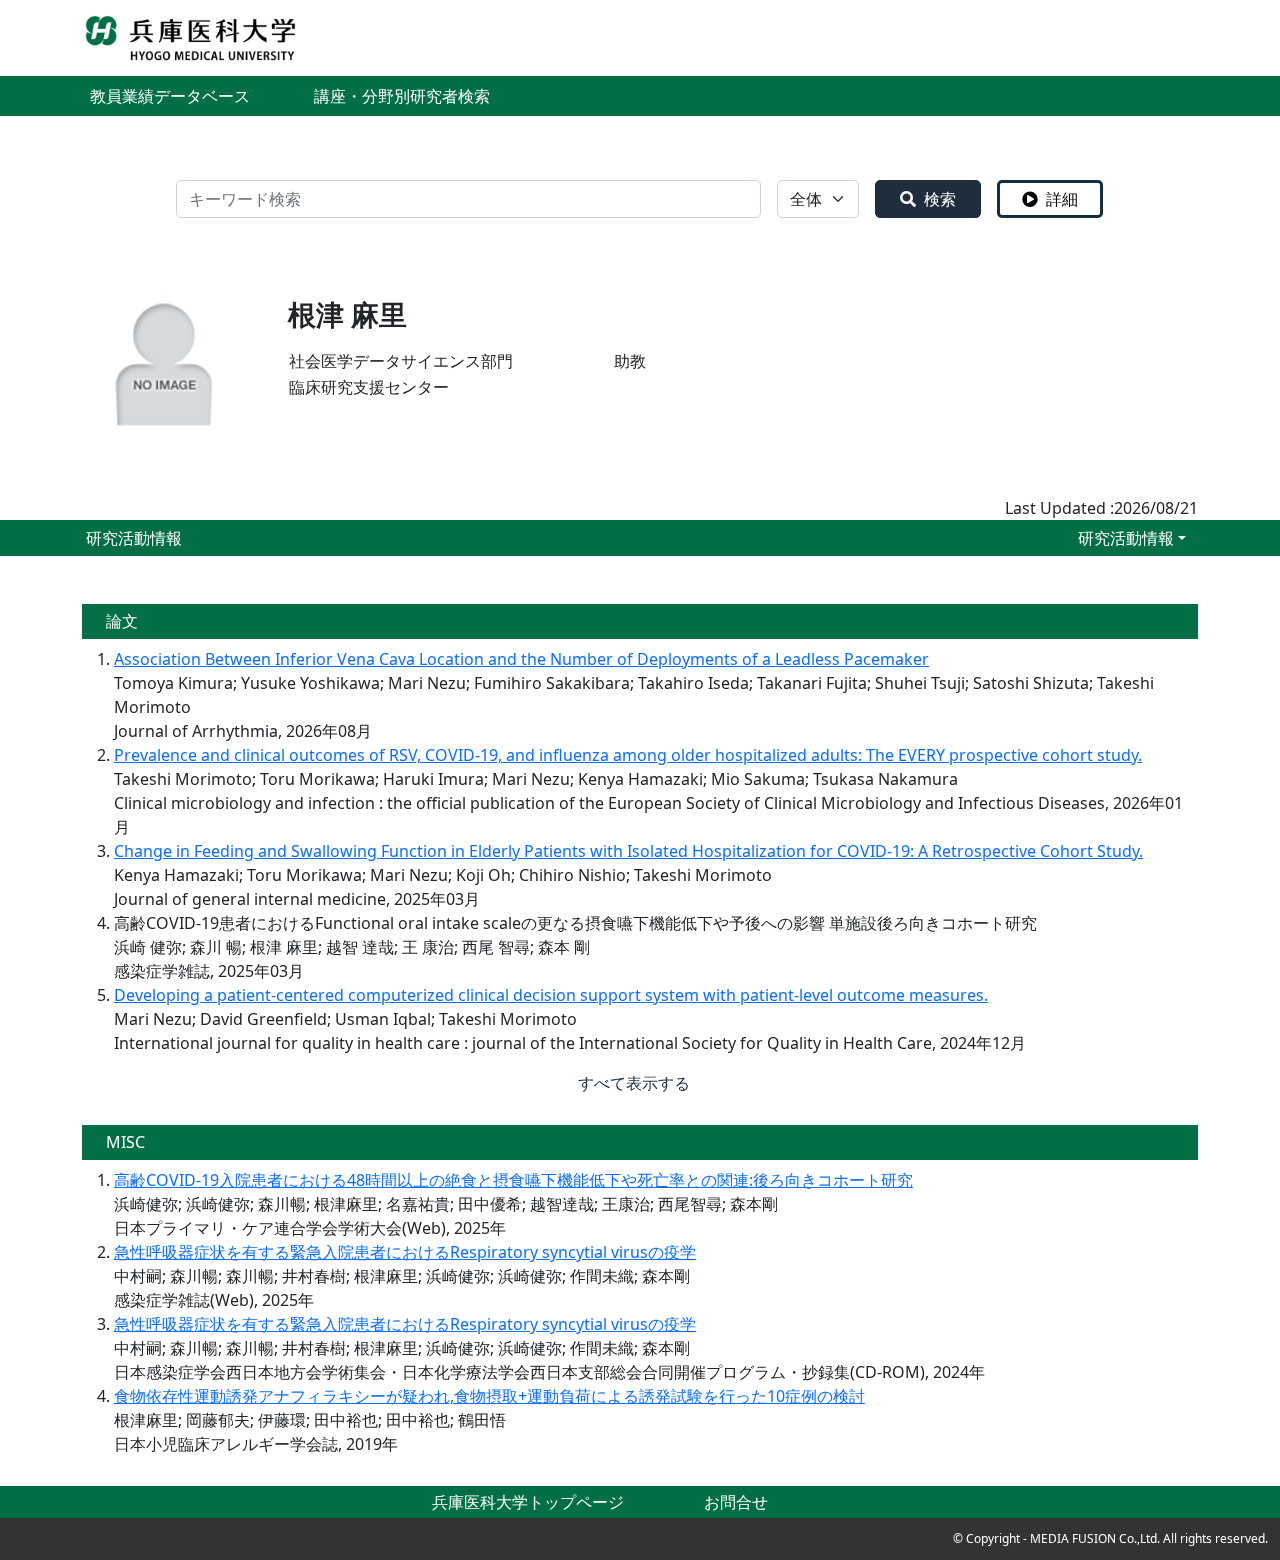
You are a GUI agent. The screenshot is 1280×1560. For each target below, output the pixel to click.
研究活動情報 (1126, 538)
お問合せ (736, 1502)
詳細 (1062, 199)
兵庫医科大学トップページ (528, 1502)
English (1170, 38)
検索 (940, 199)
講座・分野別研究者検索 (402, 96)
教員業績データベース (170, 96)
